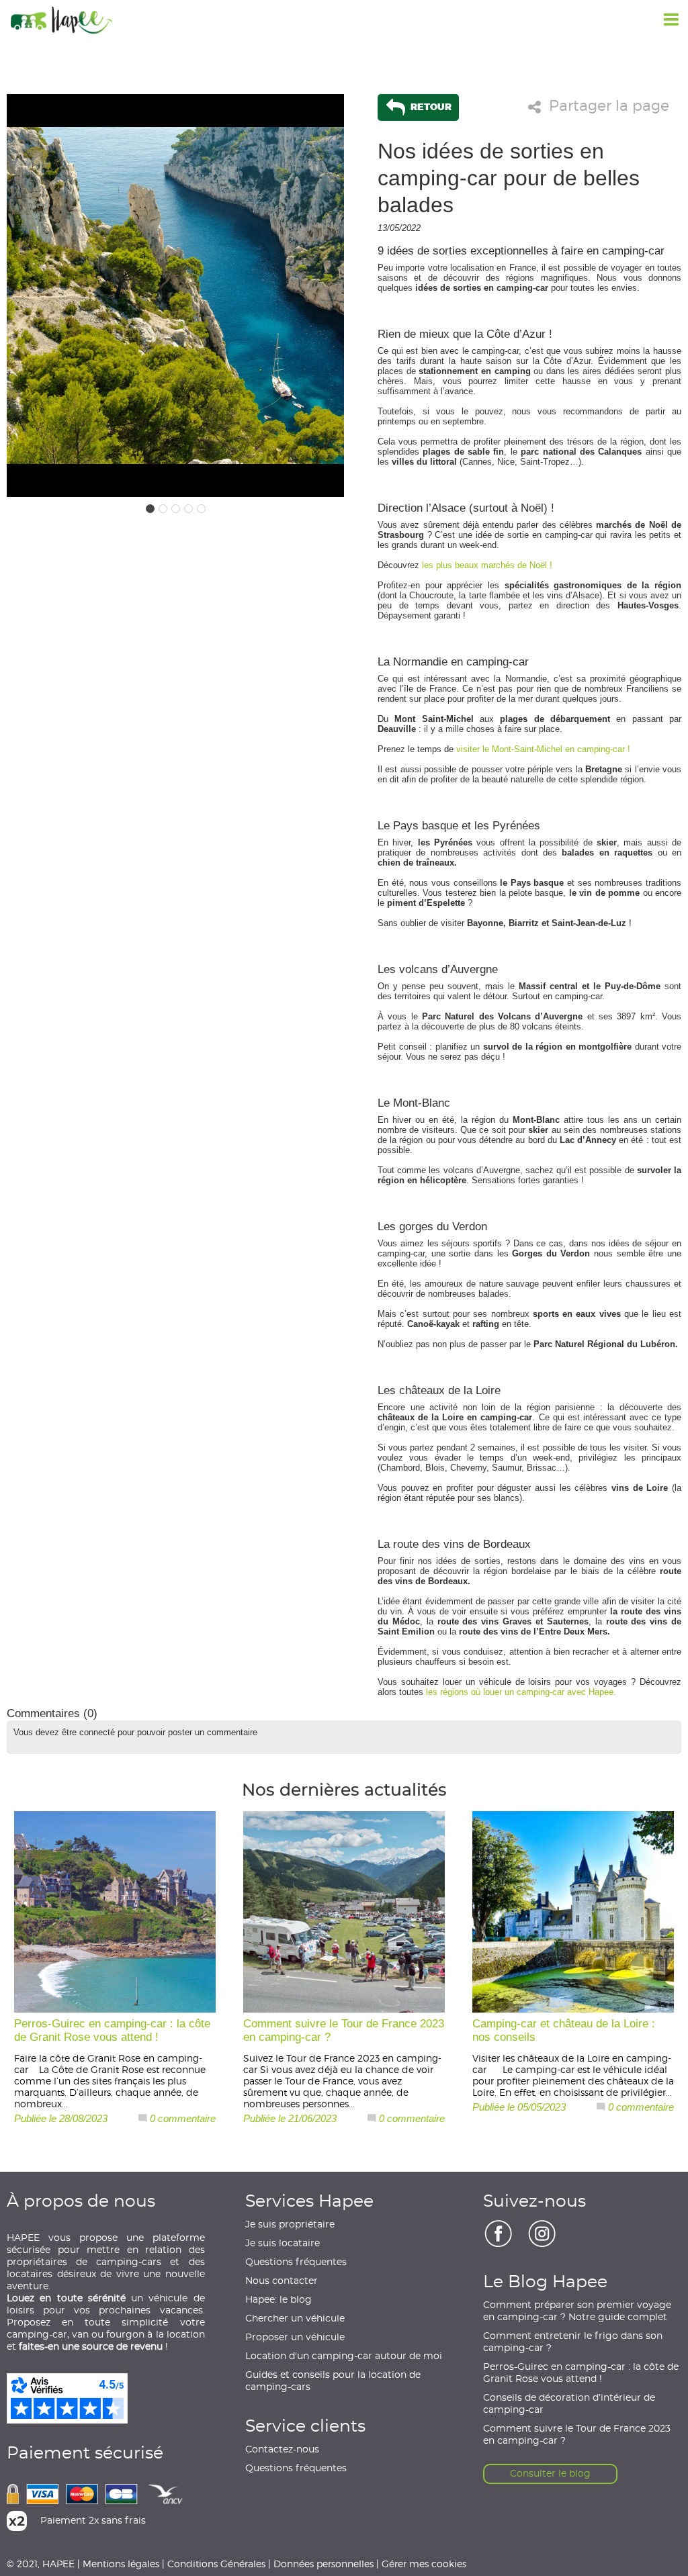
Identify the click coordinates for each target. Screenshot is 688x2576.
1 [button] (150, 509)
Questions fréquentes (296, 2262)
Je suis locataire (283, 2244)
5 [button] (201, 509)
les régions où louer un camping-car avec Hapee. (521, 1692)
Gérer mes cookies (424, 2564)
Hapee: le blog (278, 2300)
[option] (175, 295)
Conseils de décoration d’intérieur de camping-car (569, 2404)
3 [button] (176, 509)
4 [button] (188, 509)
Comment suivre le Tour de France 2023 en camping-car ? (577, 2435)
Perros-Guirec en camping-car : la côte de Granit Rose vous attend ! (581, 2373)
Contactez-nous (282, 2450)
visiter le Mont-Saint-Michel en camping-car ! (543, 749)
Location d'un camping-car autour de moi (344, 2356)
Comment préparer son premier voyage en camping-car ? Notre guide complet (577, 2311)
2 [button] (163, 509)
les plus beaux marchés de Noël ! (487, 565)
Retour (430, 106)
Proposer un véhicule (295, 2338)
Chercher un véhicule (295, 2319)
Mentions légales (121, 2564)
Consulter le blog (550, 2474)
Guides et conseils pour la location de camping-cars (333, 2381)
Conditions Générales (216, 2564)
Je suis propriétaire (290, 2225)
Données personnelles (324, 2564)
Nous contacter (282, 2281)
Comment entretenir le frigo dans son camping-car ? (573, 2342)
